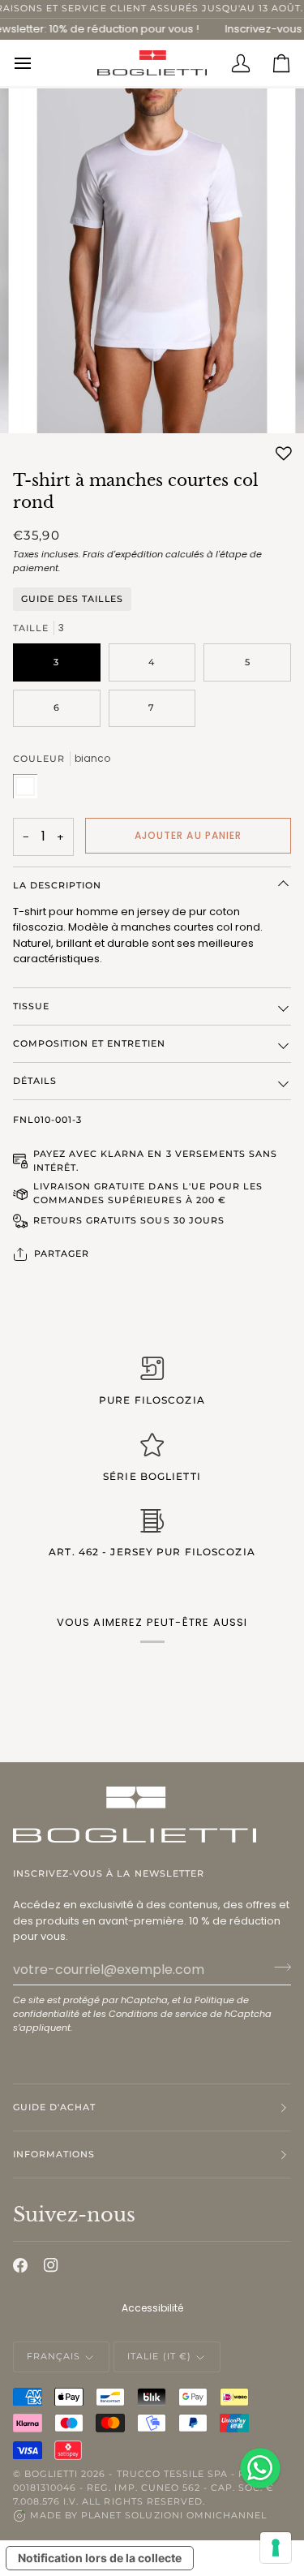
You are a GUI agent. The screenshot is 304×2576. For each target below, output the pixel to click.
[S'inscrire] (278, 1967)
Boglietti (51, 2474)
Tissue (31, 1006)
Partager (62, 1254)
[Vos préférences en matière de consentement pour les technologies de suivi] (276, 2548)
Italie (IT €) (159, 2356)
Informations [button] (54, 2154)
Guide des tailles (72, 599)
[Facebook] (20, 2265)
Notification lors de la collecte (100, 2558)
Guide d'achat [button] (54, 2107)
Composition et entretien (89, 1043)
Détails (35, 1081)
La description (57, 885)
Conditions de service (158, 2014)
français (54, 2356)
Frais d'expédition (123, 554)
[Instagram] (51, 2265)
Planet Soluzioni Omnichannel (174, 2515)
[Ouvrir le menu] (33, 62)
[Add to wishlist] (284, 454)
